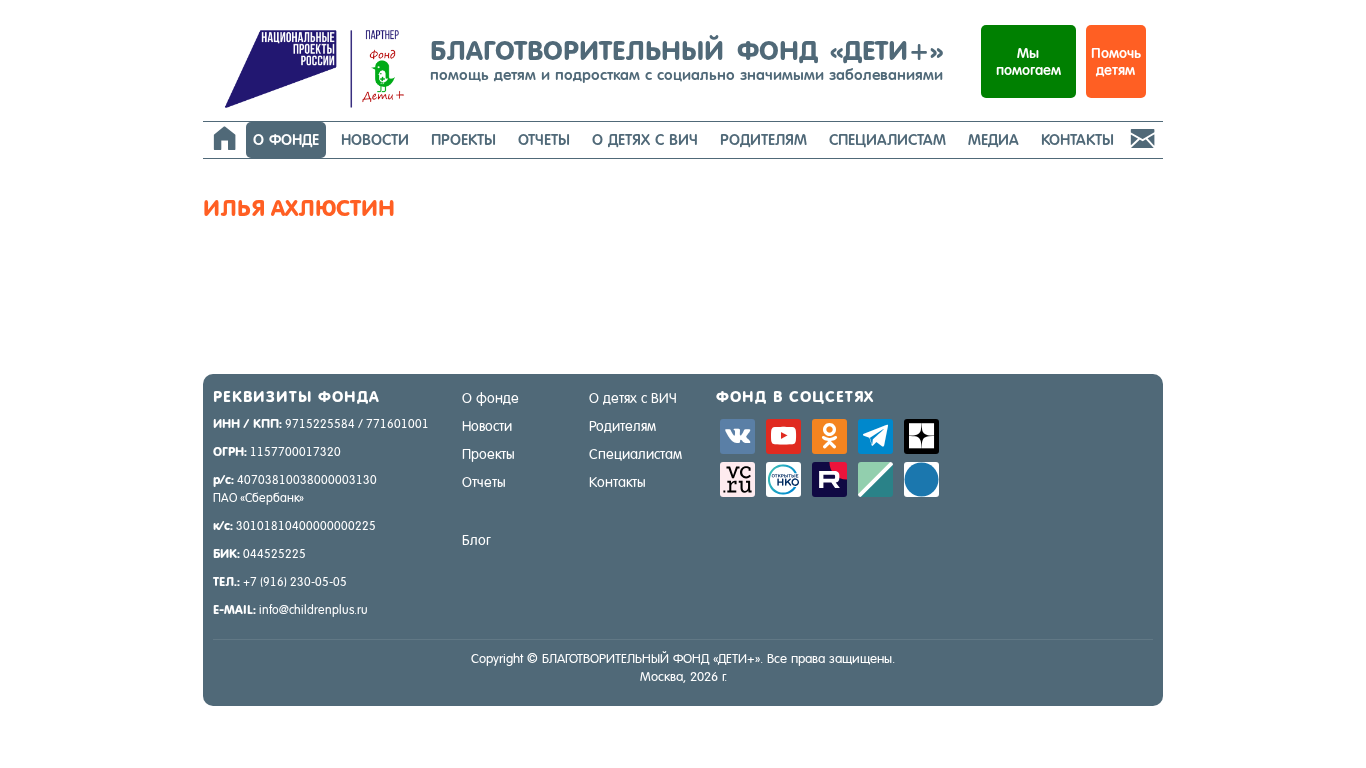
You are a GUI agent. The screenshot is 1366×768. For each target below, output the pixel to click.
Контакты (1077, 139)
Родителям (763, 139)
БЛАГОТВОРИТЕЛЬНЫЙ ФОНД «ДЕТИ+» (686, 59)
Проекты (463, 139)
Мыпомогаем (1028, 61)
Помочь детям (1116, 61)
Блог (476, 540)
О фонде (286, 139)
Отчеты (544, 139)
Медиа (993, 139)
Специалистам (887, 139)
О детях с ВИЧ (645, 139)
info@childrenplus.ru (313, 610)
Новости (375, 139)
